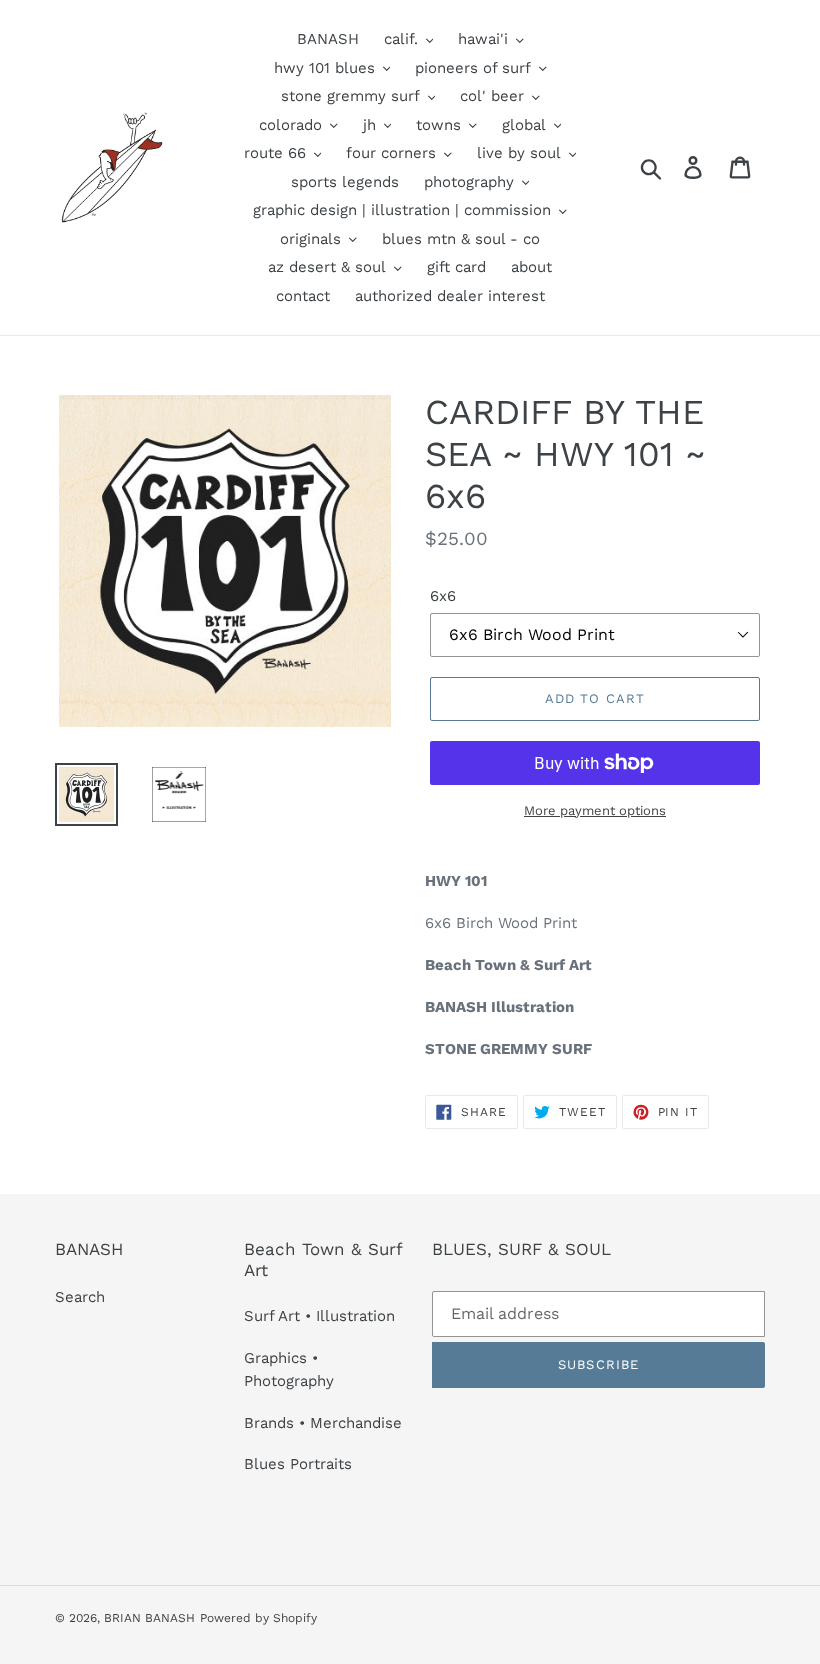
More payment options (595, 810)
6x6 (443, 596)
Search (80, 1297)
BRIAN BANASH (149, 1618)
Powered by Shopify (258, 1618)
